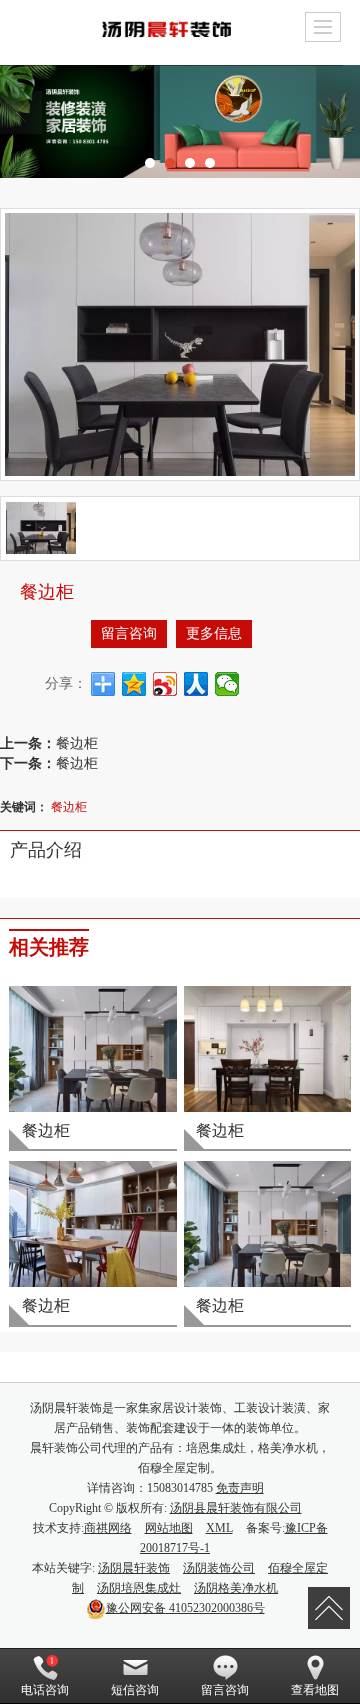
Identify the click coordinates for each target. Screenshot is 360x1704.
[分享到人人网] (196, 684)
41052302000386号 (185, 1608)
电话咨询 (45, 1690)
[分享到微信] (227, 684)
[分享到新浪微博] (165, 684)
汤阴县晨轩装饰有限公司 (236, 1508)
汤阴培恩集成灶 (139, 1588)
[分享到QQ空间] (134, 684)
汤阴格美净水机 (236, 1588)
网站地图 (169, 1528)
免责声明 (240, 1488)
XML (219, 1528)
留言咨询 (129, 633)
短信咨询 (135, 1690)
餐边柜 (77, 742)
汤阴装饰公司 (219, 1568)
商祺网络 (108, 1528)
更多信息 (214, 633)
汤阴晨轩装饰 (134, 1568)
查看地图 (315, 1690)
